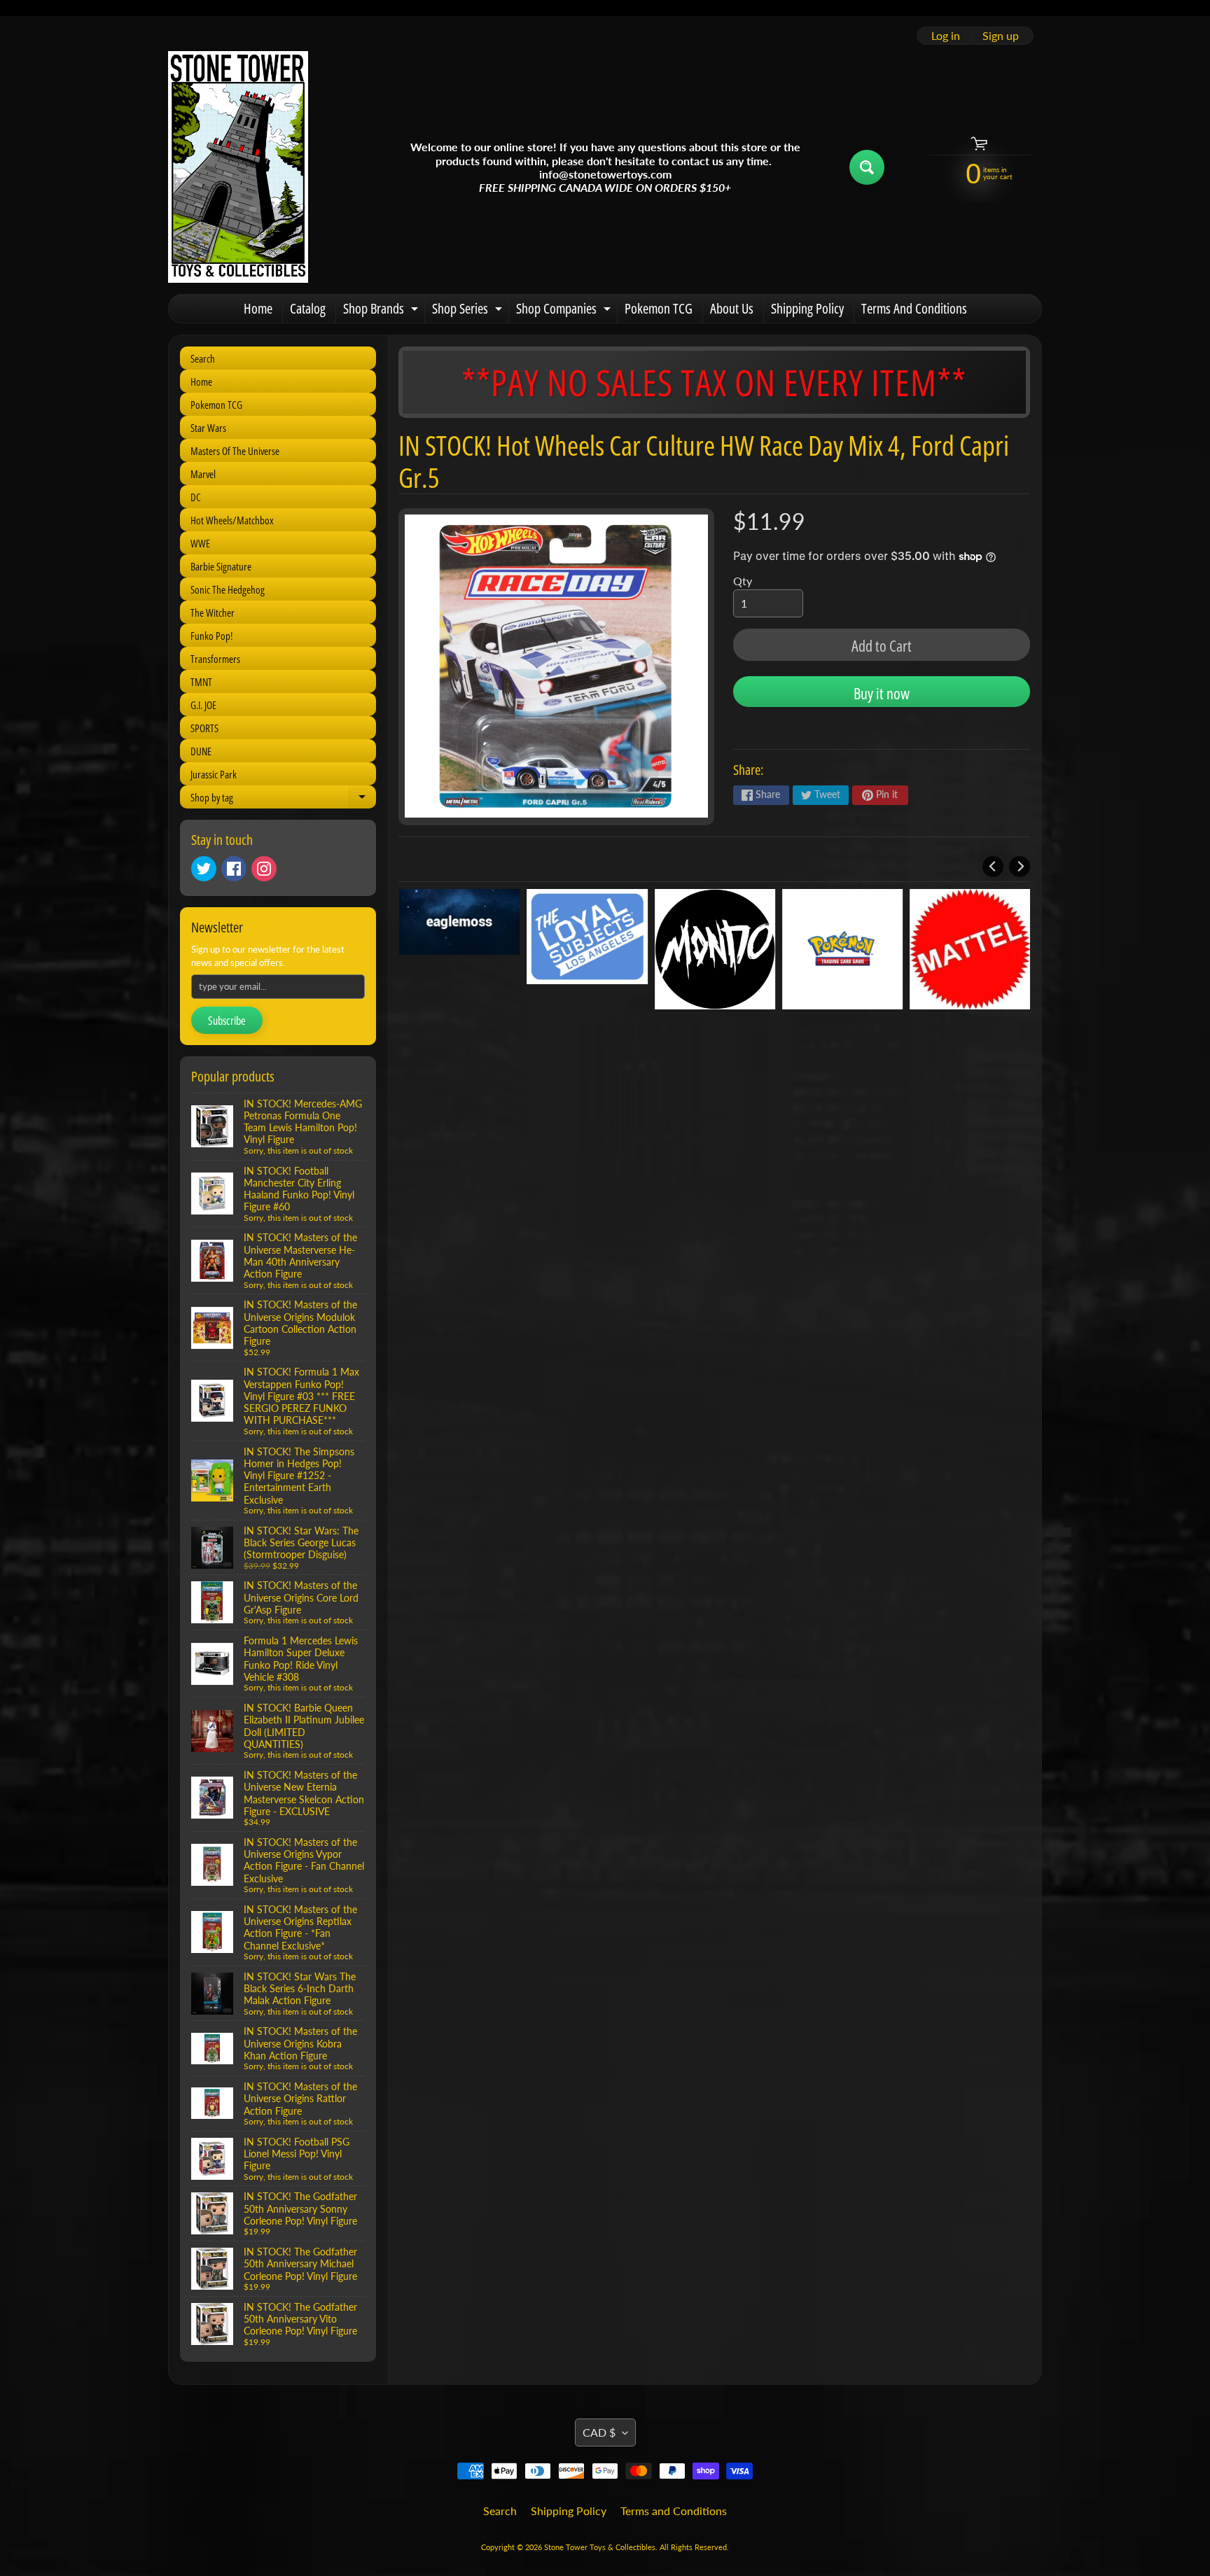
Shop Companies (565, 311)
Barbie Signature (221, 566)
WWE (200, 543)
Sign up (1001, 36)
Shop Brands (382, 311)
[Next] (1020, 867)
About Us (732, 308)
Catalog (308, 308)
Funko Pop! (211, 636)
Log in (946, 36)
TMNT (201, 682)
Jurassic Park (214, 774)
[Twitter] (204, 869)
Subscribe (227, 1021)
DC (196, 497)
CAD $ (599, 2432)
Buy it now (882, 693)
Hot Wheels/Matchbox (232, 520)
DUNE (201, 751)
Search (203, 358)
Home (258, 308)
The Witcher (213, 612)
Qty (743, 581)
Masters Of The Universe (235, 451)
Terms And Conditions (914, 308)
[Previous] (993, 867)
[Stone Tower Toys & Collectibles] (238, 167)
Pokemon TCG (659, 308)
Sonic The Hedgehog (228, 589)
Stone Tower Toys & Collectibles (600, 2547)
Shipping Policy (807, 308)
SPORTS (204, 728)
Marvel (203, 474)
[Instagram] (264, 869)
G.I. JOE (203, 705)
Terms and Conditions (674, 2511)
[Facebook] (234, 869)
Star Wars (208, 428)
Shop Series (469, 311)
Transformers (215, 659)
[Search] (867, 167)
